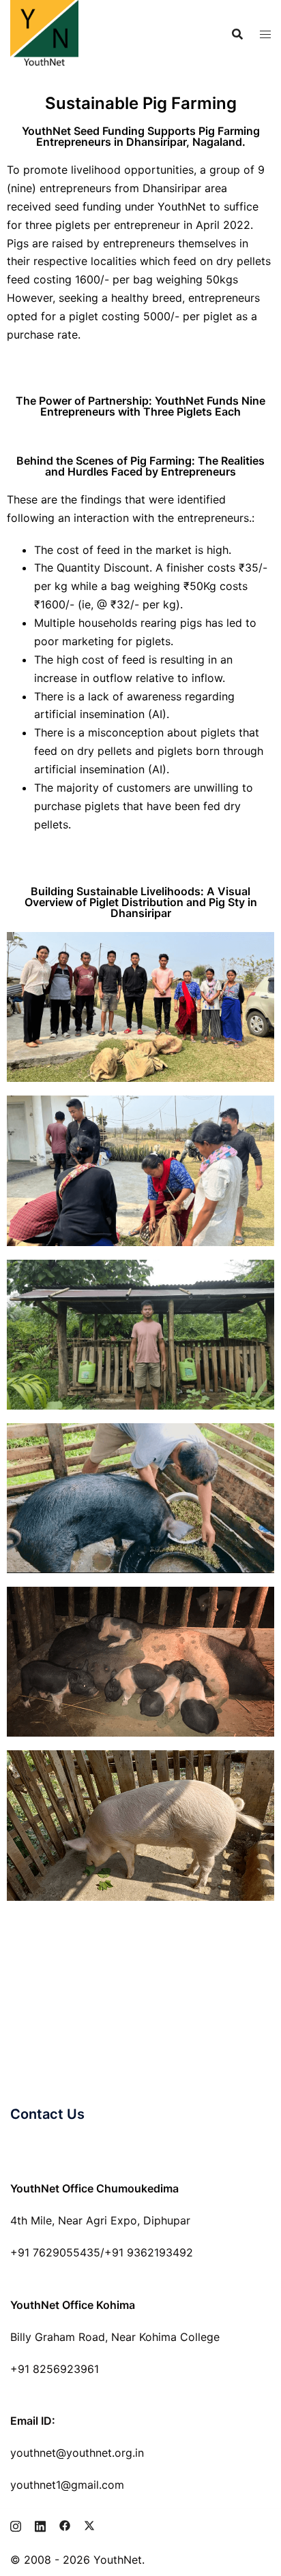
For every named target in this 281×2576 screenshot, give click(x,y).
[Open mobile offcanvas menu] (265, 34)
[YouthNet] (44, 33)
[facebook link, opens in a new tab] (65, 2524)
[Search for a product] (237, 34)
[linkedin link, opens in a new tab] (40, 2524)
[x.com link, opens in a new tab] (89, 2524)
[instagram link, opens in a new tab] (16, 2524)
